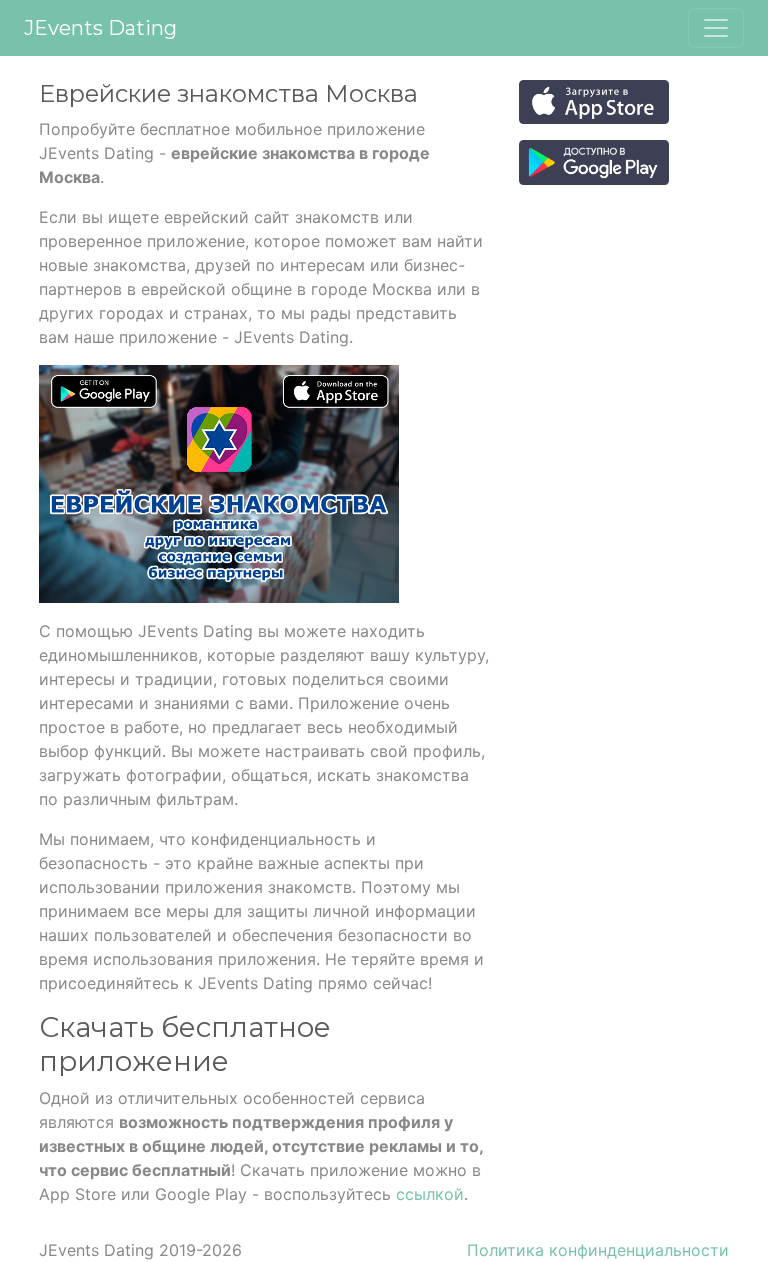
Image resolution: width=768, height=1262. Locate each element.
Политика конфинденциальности (598, 1250)
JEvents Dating (100, 28)
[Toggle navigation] (716, 28)
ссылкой (430, 1194)
